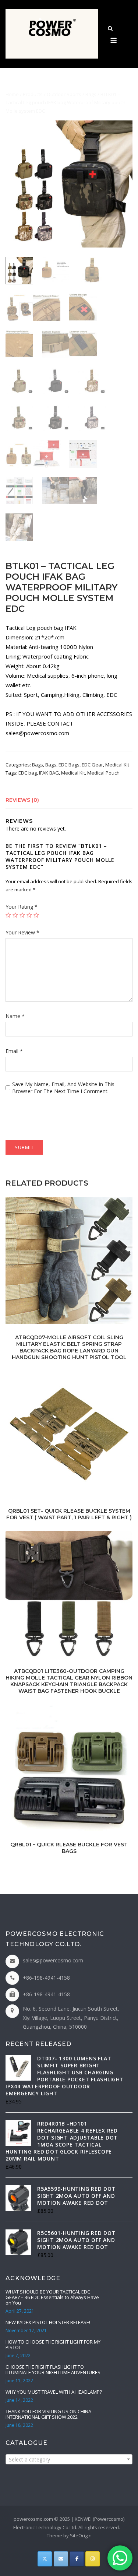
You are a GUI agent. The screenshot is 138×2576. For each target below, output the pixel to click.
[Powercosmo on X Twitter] (45, 2559)
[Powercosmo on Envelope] (61, 2559)
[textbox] (69, 2460)
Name (15, 1016)
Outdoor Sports (64, 94)
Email (14, 1051)
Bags (91, 94)
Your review (22, 932)
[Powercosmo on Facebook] (77, 2559)
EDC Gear (92, 765)
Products (33, 94)
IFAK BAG (49, 773)
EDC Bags (69, 765)
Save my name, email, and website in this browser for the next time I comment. (63, 1088)
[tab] (69, 800)
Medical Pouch (103, 773)
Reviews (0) (22, 800)
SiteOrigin (81, 2535)
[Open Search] (110, 29)
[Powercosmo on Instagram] (93, 2559)
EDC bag (28, 773)
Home (12, 94)
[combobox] (69, 2459)
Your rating (22, 907)
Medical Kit (117, 765)
